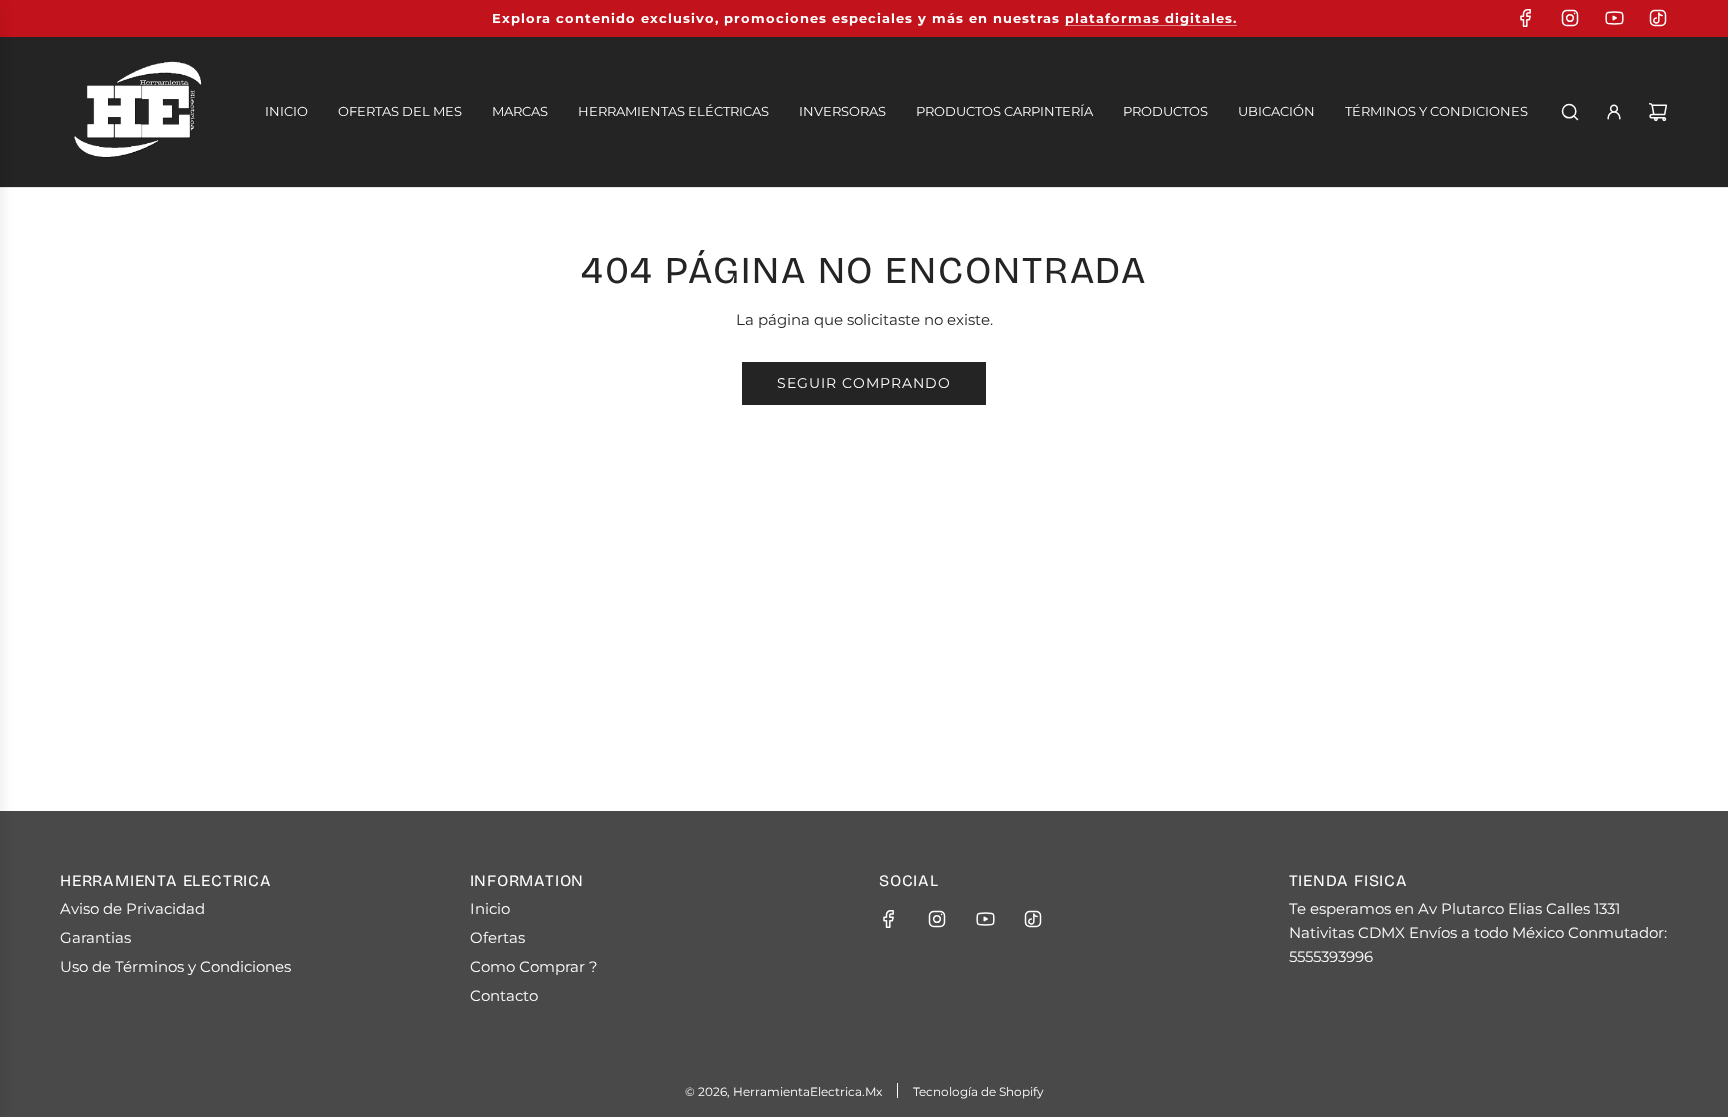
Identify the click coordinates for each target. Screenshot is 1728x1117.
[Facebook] (1526, 18)
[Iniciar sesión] (1614, 112)
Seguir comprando (864, 383)
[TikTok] (1658, 18)
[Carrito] (1658, 112)
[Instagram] (1570, 18)
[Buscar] (1570, 112)
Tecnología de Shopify (978, 1091)
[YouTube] (1614, 18)
